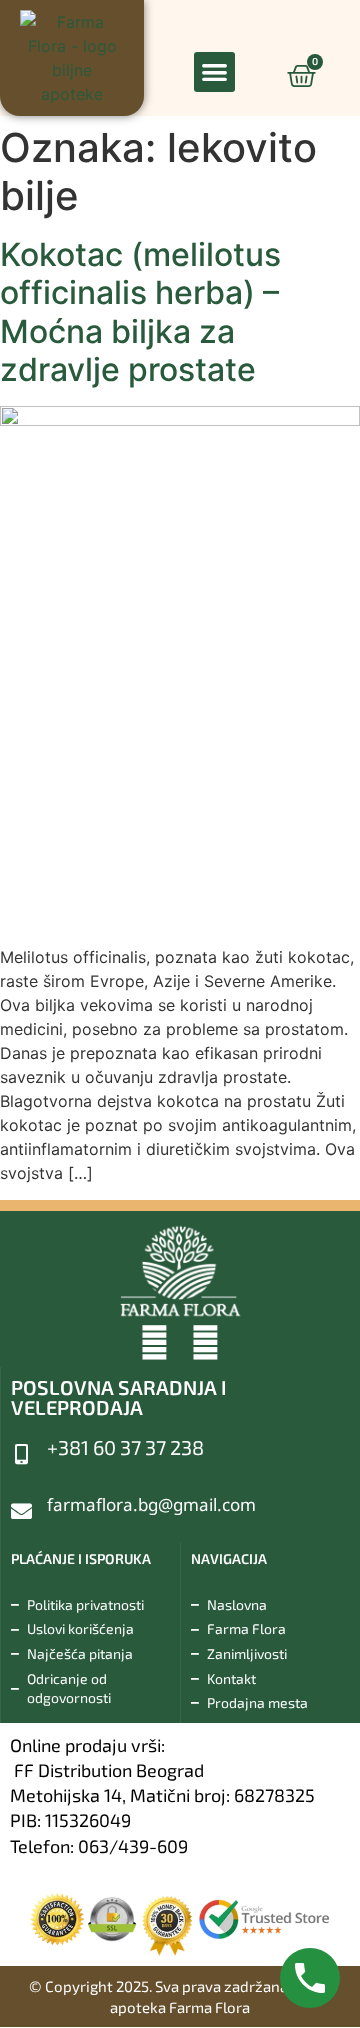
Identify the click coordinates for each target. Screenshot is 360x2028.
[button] (214, 72)
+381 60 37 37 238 (125, 1447)
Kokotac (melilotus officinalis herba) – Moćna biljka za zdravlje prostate (140, 312)
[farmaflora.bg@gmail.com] (21, 1511)
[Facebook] (154, 1342)
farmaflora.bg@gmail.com (151, 1504)
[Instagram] (205, 1342)
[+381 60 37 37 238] (21, 1454)
